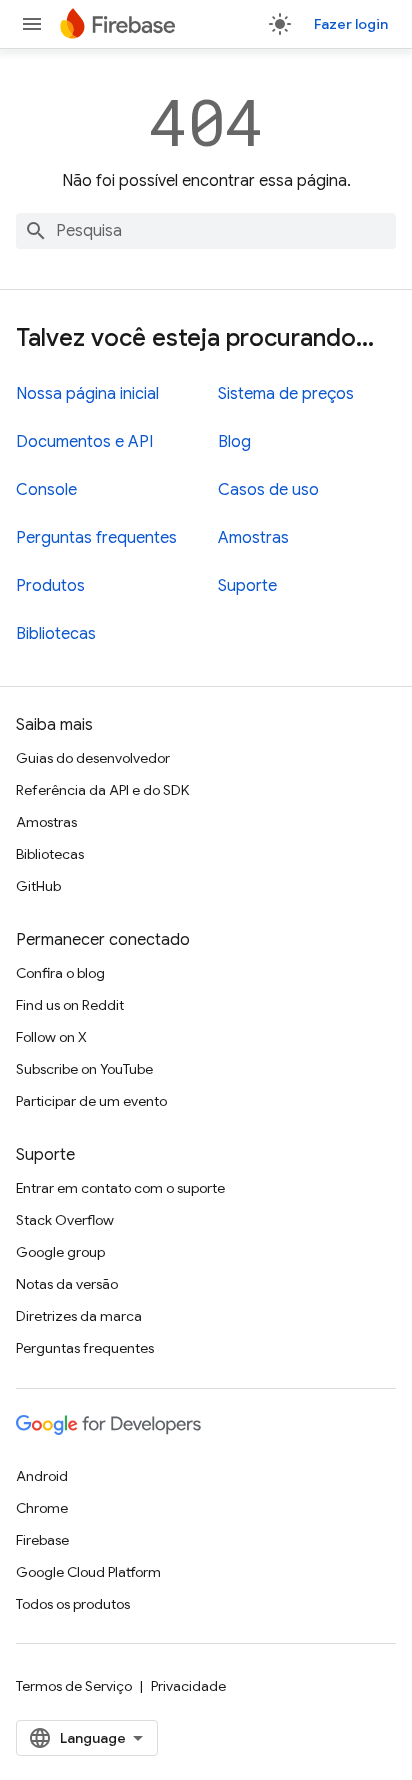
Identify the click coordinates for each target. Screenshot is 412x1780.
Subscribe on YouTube (84, 1069)
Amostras (253, 538)
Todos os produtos (73, 1604)
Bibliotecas (56, 634)
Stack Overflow (65, 1220)
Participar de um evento (91, 1101)
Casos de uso (268, 490)
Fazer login (351, 24)
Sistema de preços (286, 394)
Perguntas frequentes (96, 538)
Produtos (50, 586)
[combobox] (206, 231)
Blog (234, 442)
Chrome (42, 1508)
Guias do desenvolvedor (93, 758)
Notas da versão (67, 1284)
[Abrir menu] (32, 24)
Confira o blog (60, 973)
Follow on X (51, 1037)
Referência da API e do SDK (102, 790)
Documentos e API (84, 442)
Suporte (247, 586)
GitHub (38, 886)
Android (42, 1476)
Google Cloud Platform (88, 1572)
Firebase (42, 1540)
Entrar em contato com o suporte (120, 1188)
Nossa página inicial (87, 394)
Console (46, 490)
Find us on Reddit (70, 1005)
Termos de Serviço (74, 1686)
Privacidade (188, 1686)
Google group (60, 1252)
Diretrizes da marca (79, 1316)
